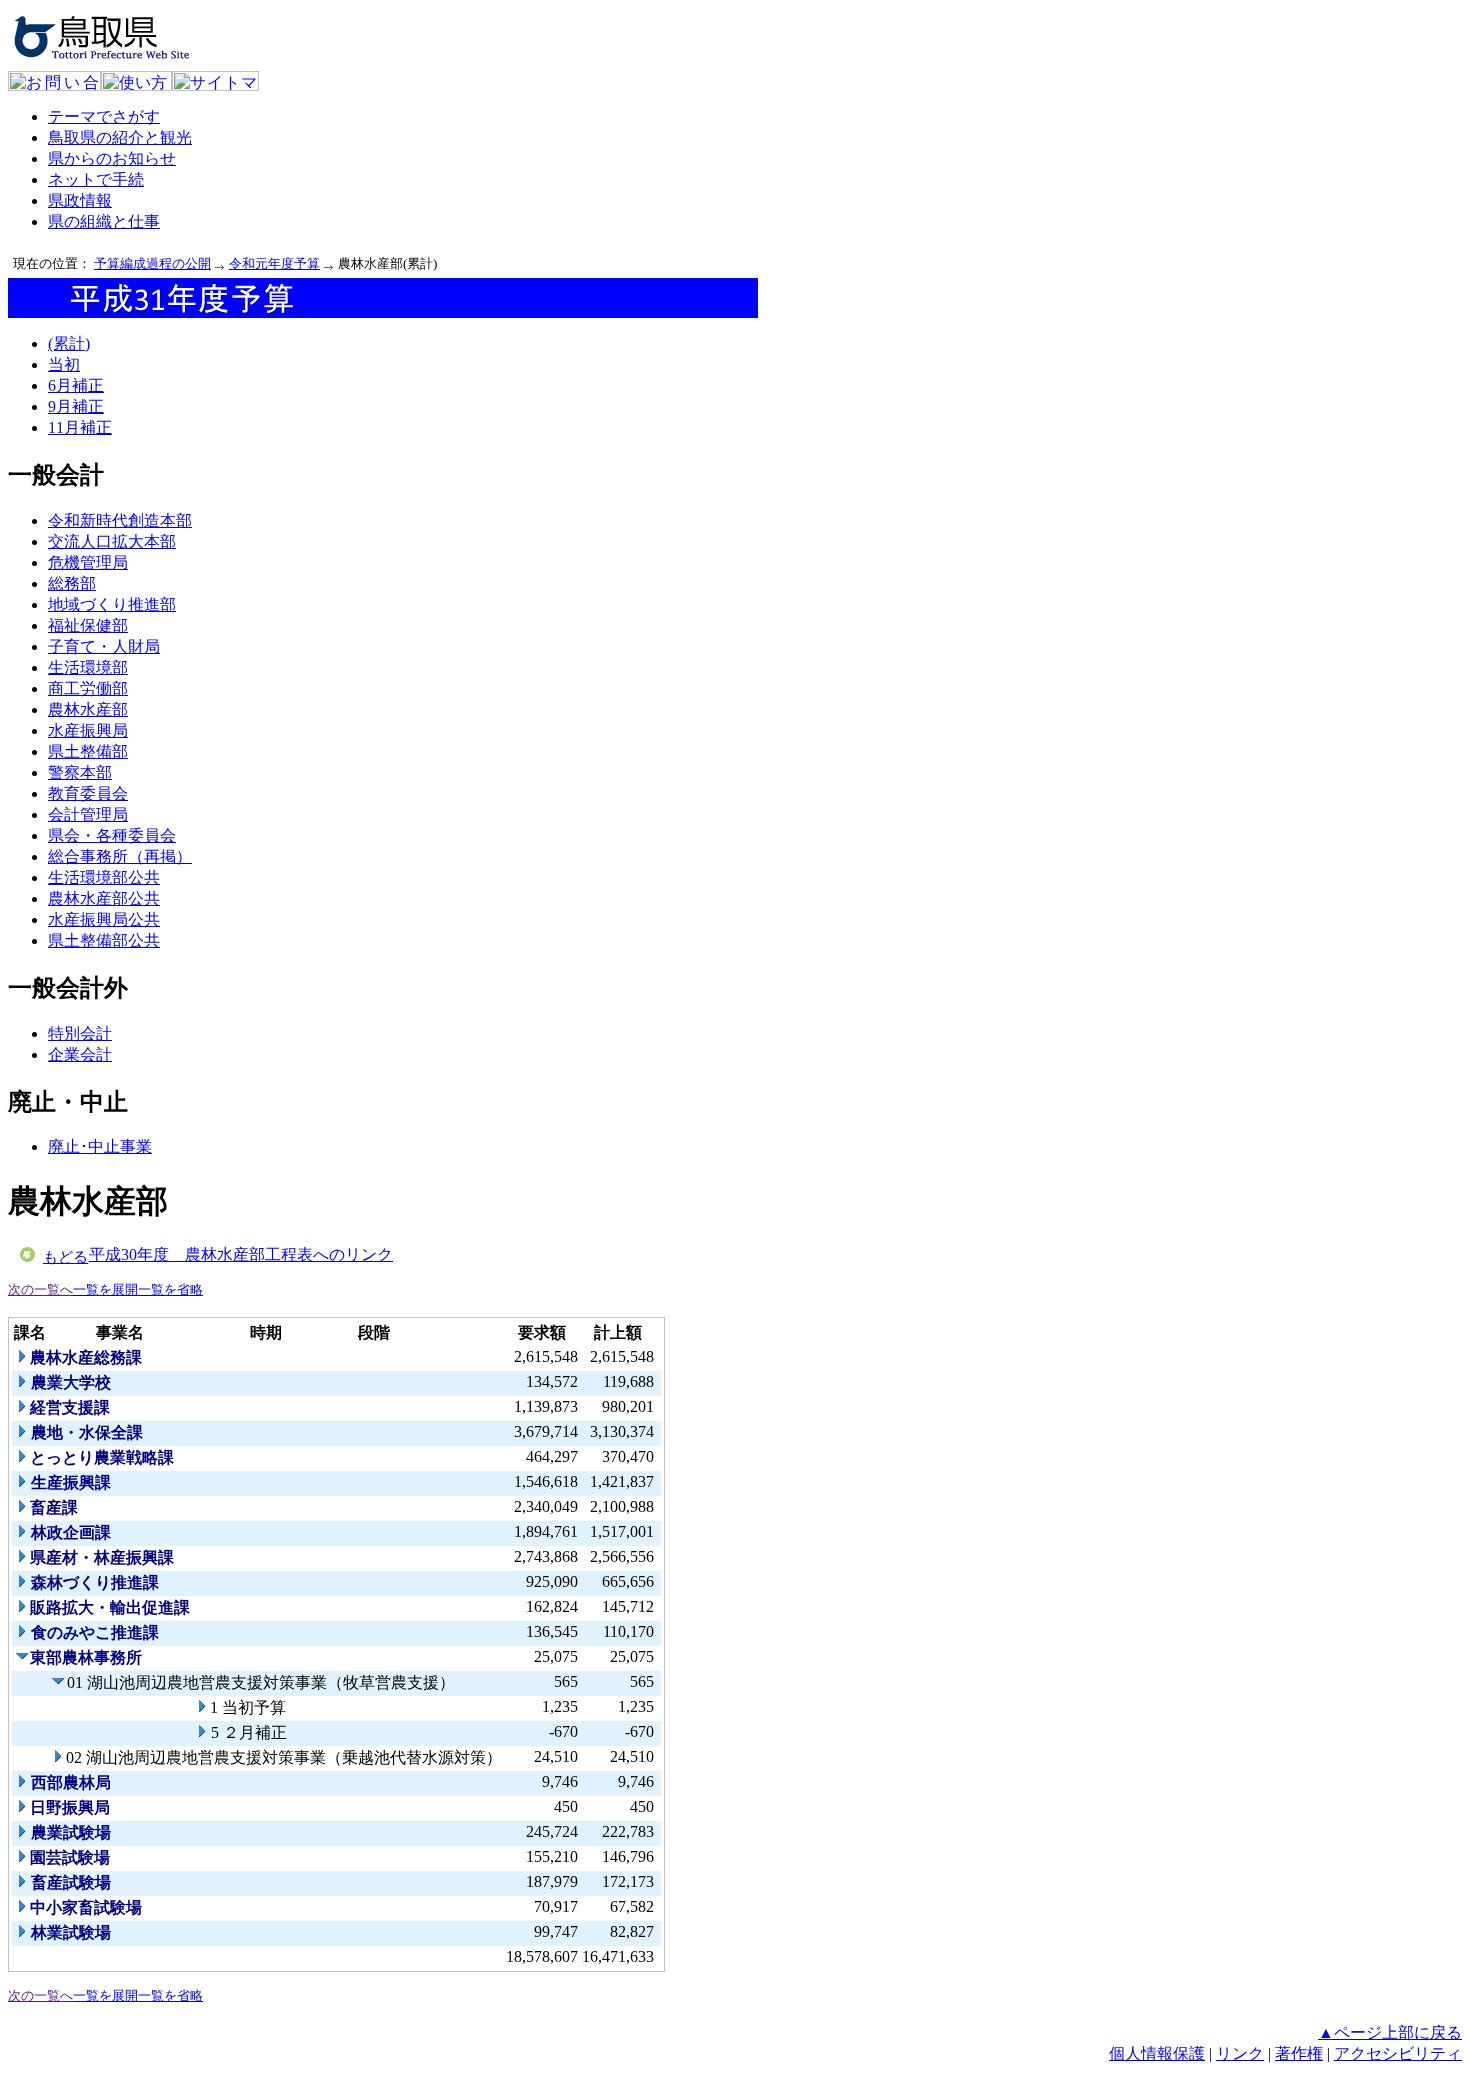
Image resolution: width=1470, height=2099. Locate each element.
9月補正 (76, 406)
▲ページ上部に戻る (1390, 2032)
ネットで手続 (96, 179)
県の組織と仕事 (104, 221)
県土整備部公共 (104, 940)
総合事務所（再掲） (120, 856)
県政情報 (80, 200)
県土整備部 (88, 751)
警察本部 (80, 772)
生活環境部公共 (104, 877)
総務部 (72, 583)
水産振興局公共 (104, 919)
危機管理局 (88, 562)
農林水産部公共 (104, 898)
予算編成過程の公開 (152, 263)
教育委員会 (88, 793)
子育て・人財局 (104, 646)
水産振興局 (88, 730)
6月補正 (76, 385)
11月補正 (80, 427)
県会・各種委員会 (112, 835)
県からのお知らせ (112, 158)
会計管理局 (88, 814)
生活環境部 (88, 667)
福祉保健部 (88, 625)
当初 (64, 364)
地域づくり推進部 (112, 604)
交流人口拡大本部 (112, 541)
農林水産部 (88, 709)
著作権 (1299, 2053)
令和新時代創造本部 (120, 520)
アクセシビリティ (1398, 2053)
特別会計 (80, 1033)
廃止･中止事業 (100, 1146)
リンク (1240, 2053)
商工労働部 (88, 688)
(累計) (69, 343)
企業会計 (80, 1054)
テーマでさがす (104, 116)
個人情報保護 (1157, 2053)
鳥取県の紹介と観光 (120, 137)
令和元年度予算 (274, 263)
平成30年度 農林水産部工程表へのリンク (241, 1254)
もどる (65, 1257)
